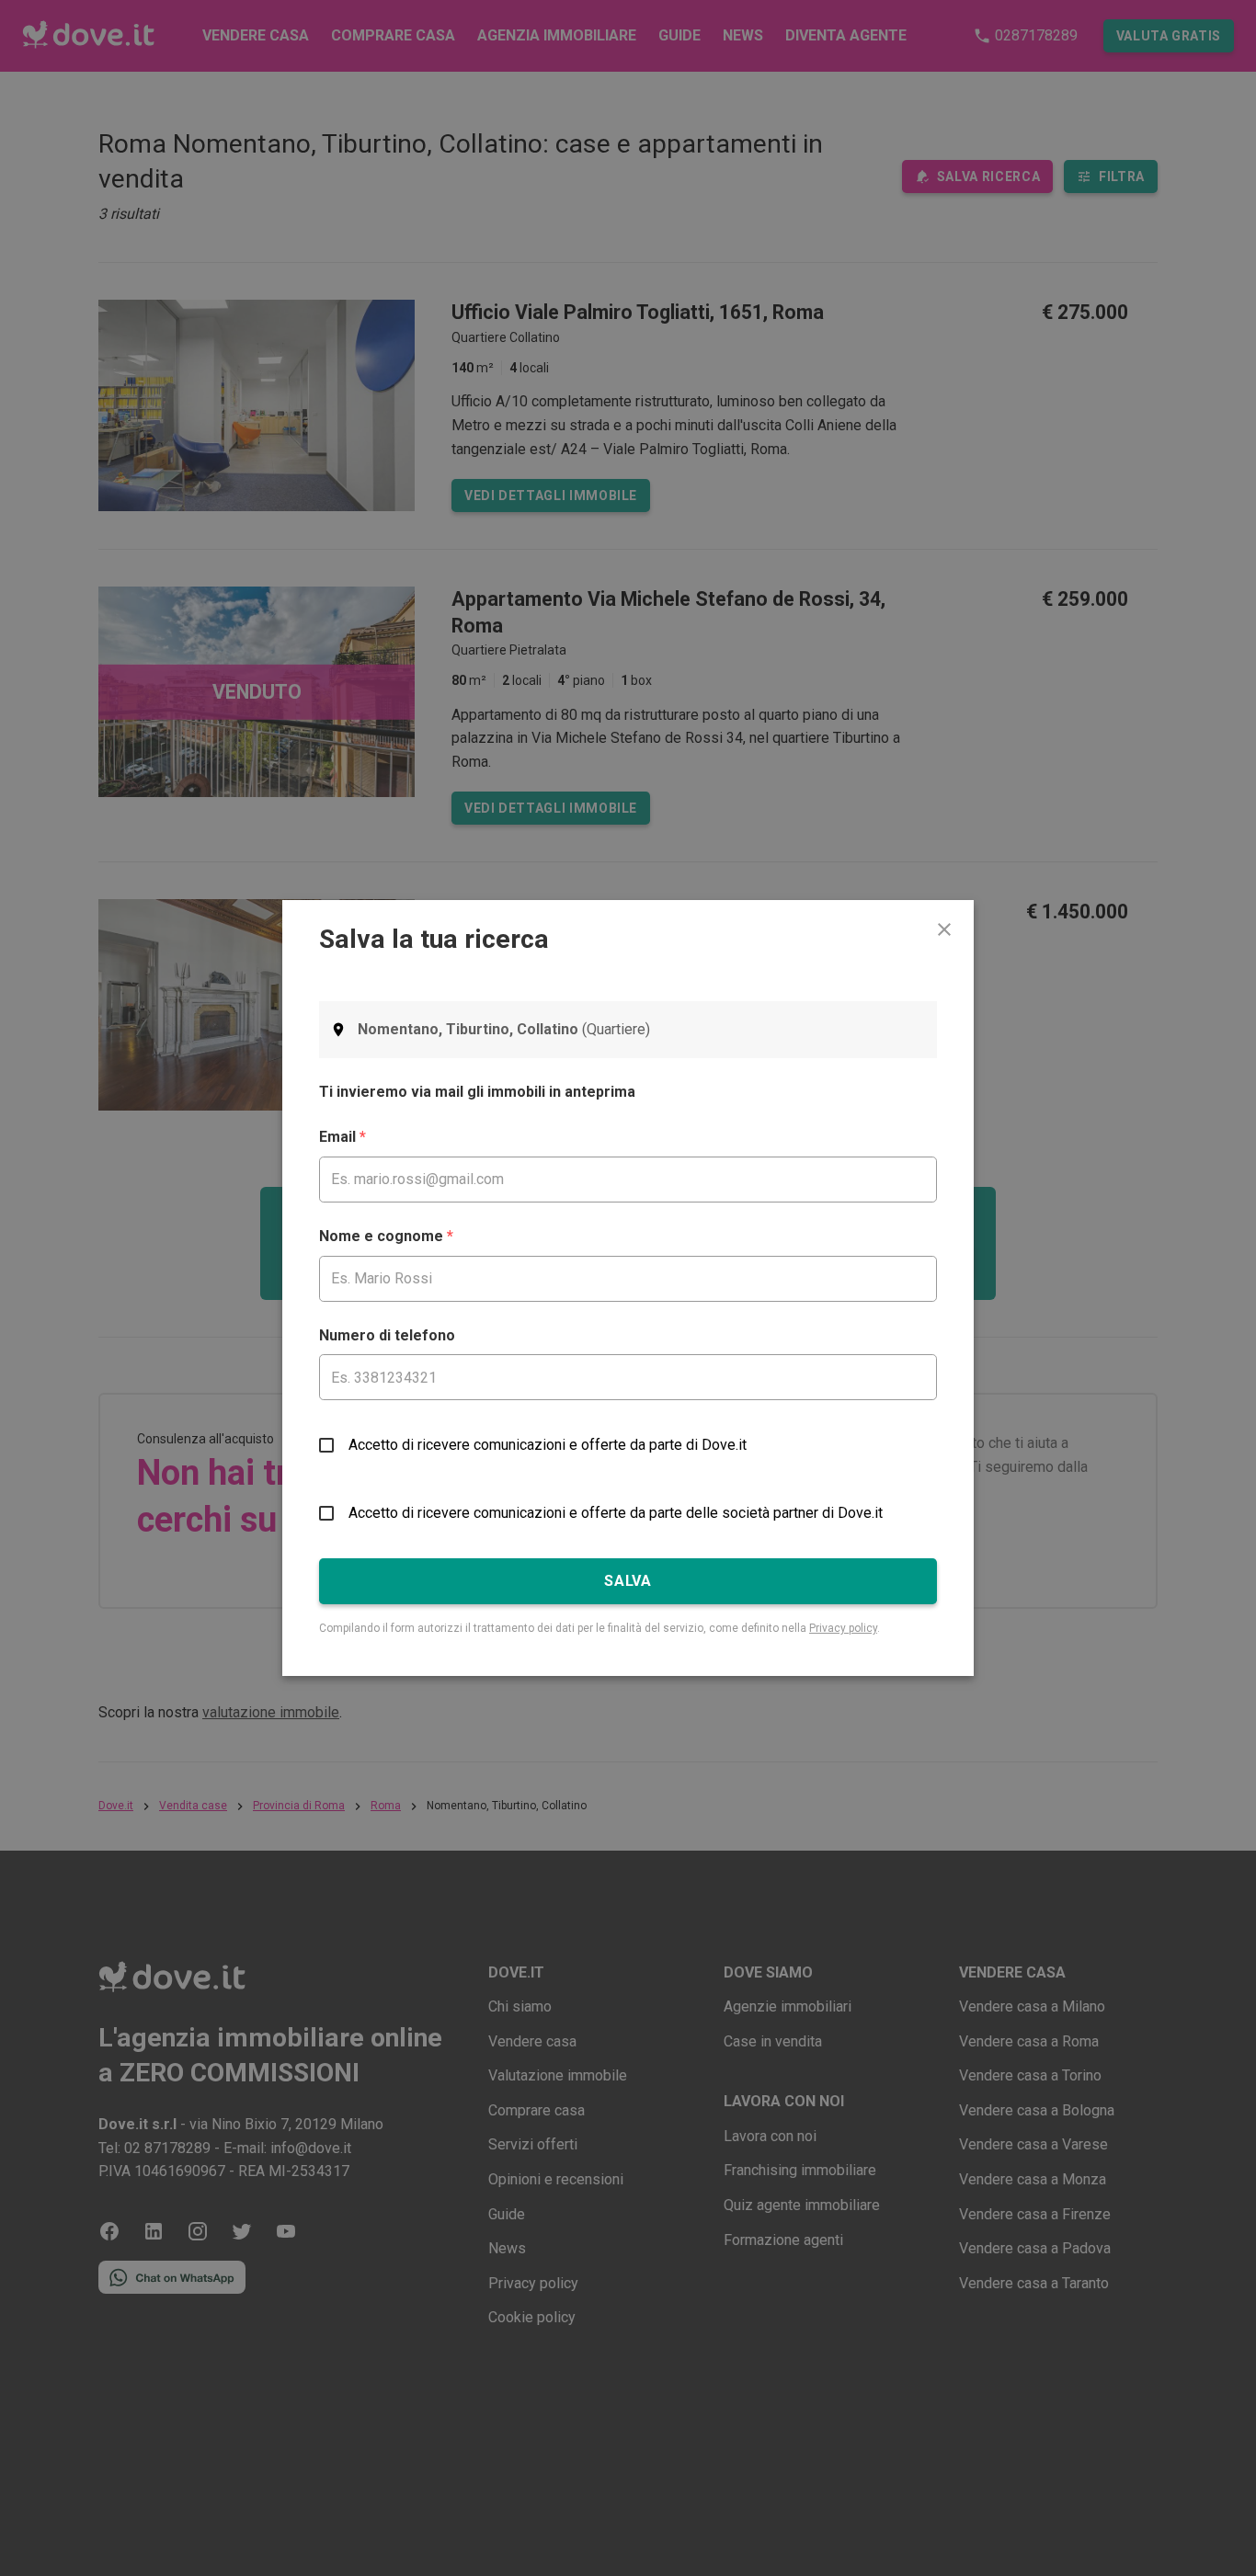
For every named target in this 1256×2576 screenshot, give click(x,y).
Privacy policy (843, 1628)
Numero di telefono (387, 1335)
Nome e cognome (386, 1236)
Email (343, 1137)
